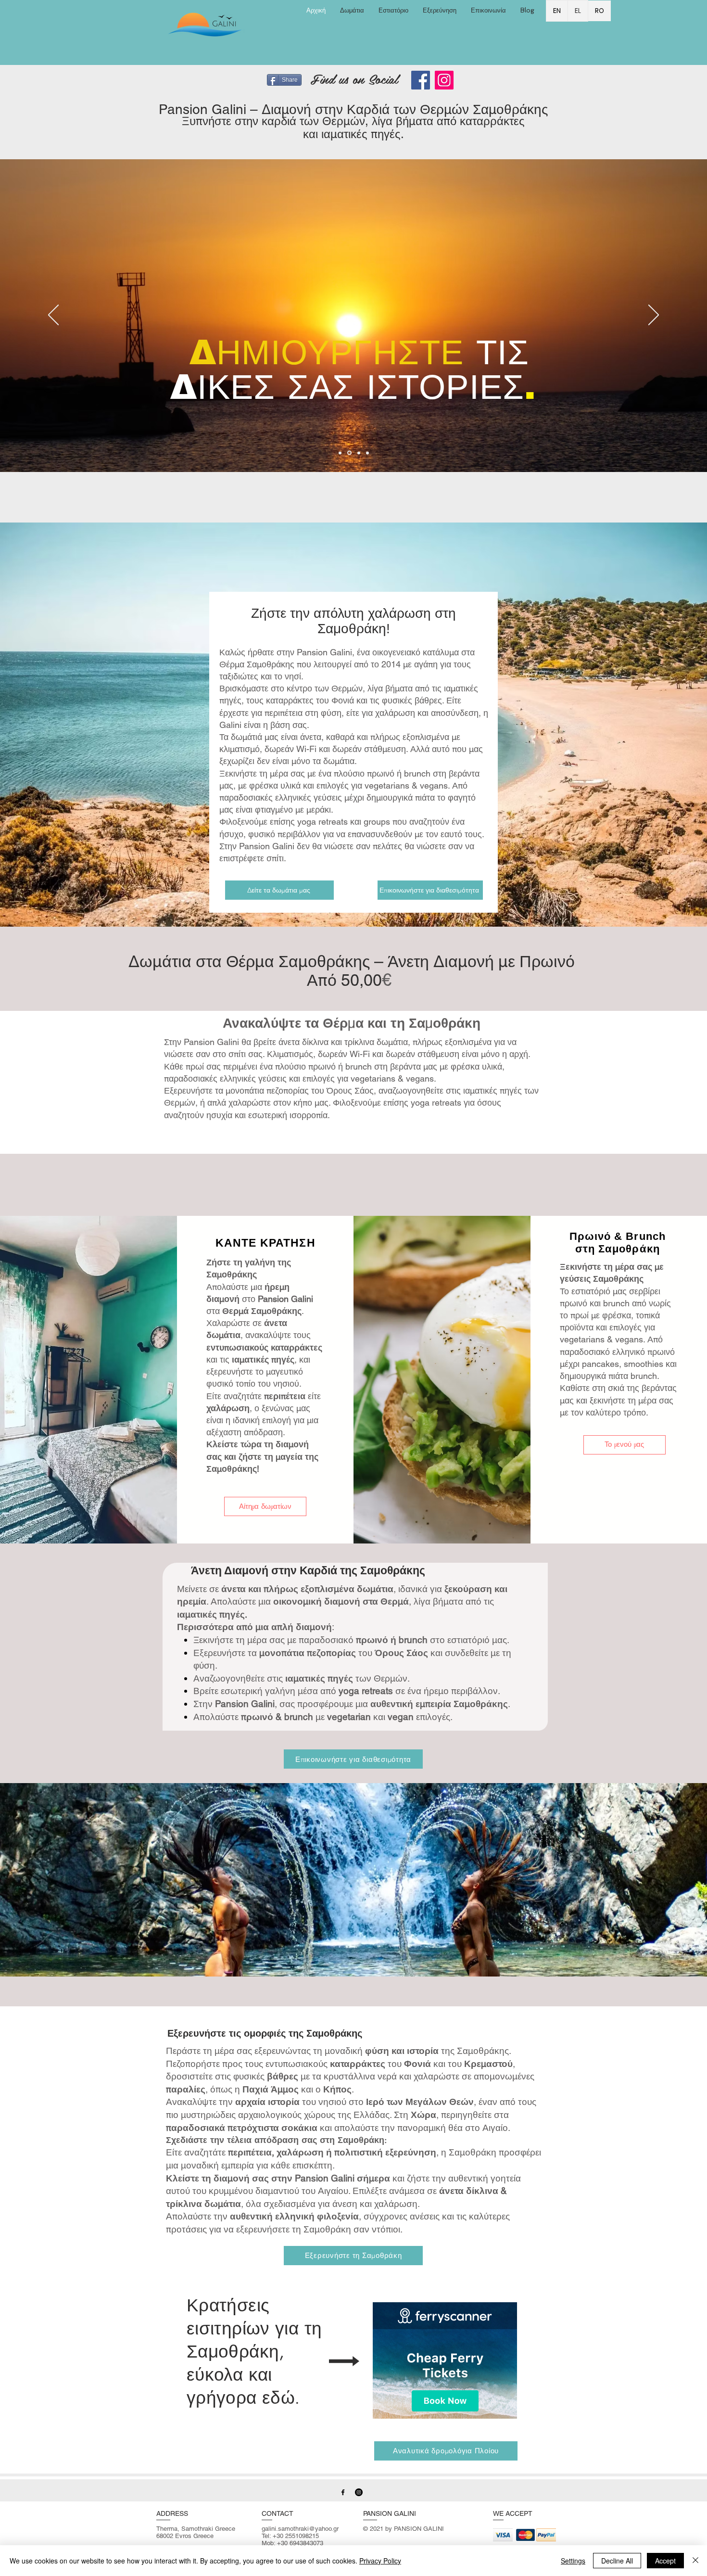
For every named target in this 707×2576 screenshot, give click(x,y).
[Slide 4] (367, 453)
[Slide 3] (358, 453)
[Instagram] (444, 80)
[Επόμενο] (654, 316)
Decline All (617, 2561)
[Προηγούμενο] (53, 316)
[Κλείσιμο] (695, 2561)
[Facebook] (421, 80)
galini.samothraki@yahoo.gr (300, 2529)
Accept (665, 2561)
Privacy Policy (380, 2561)
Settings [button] (573, 2561)
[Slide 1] (340, 453)
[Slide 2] (349, 453)
